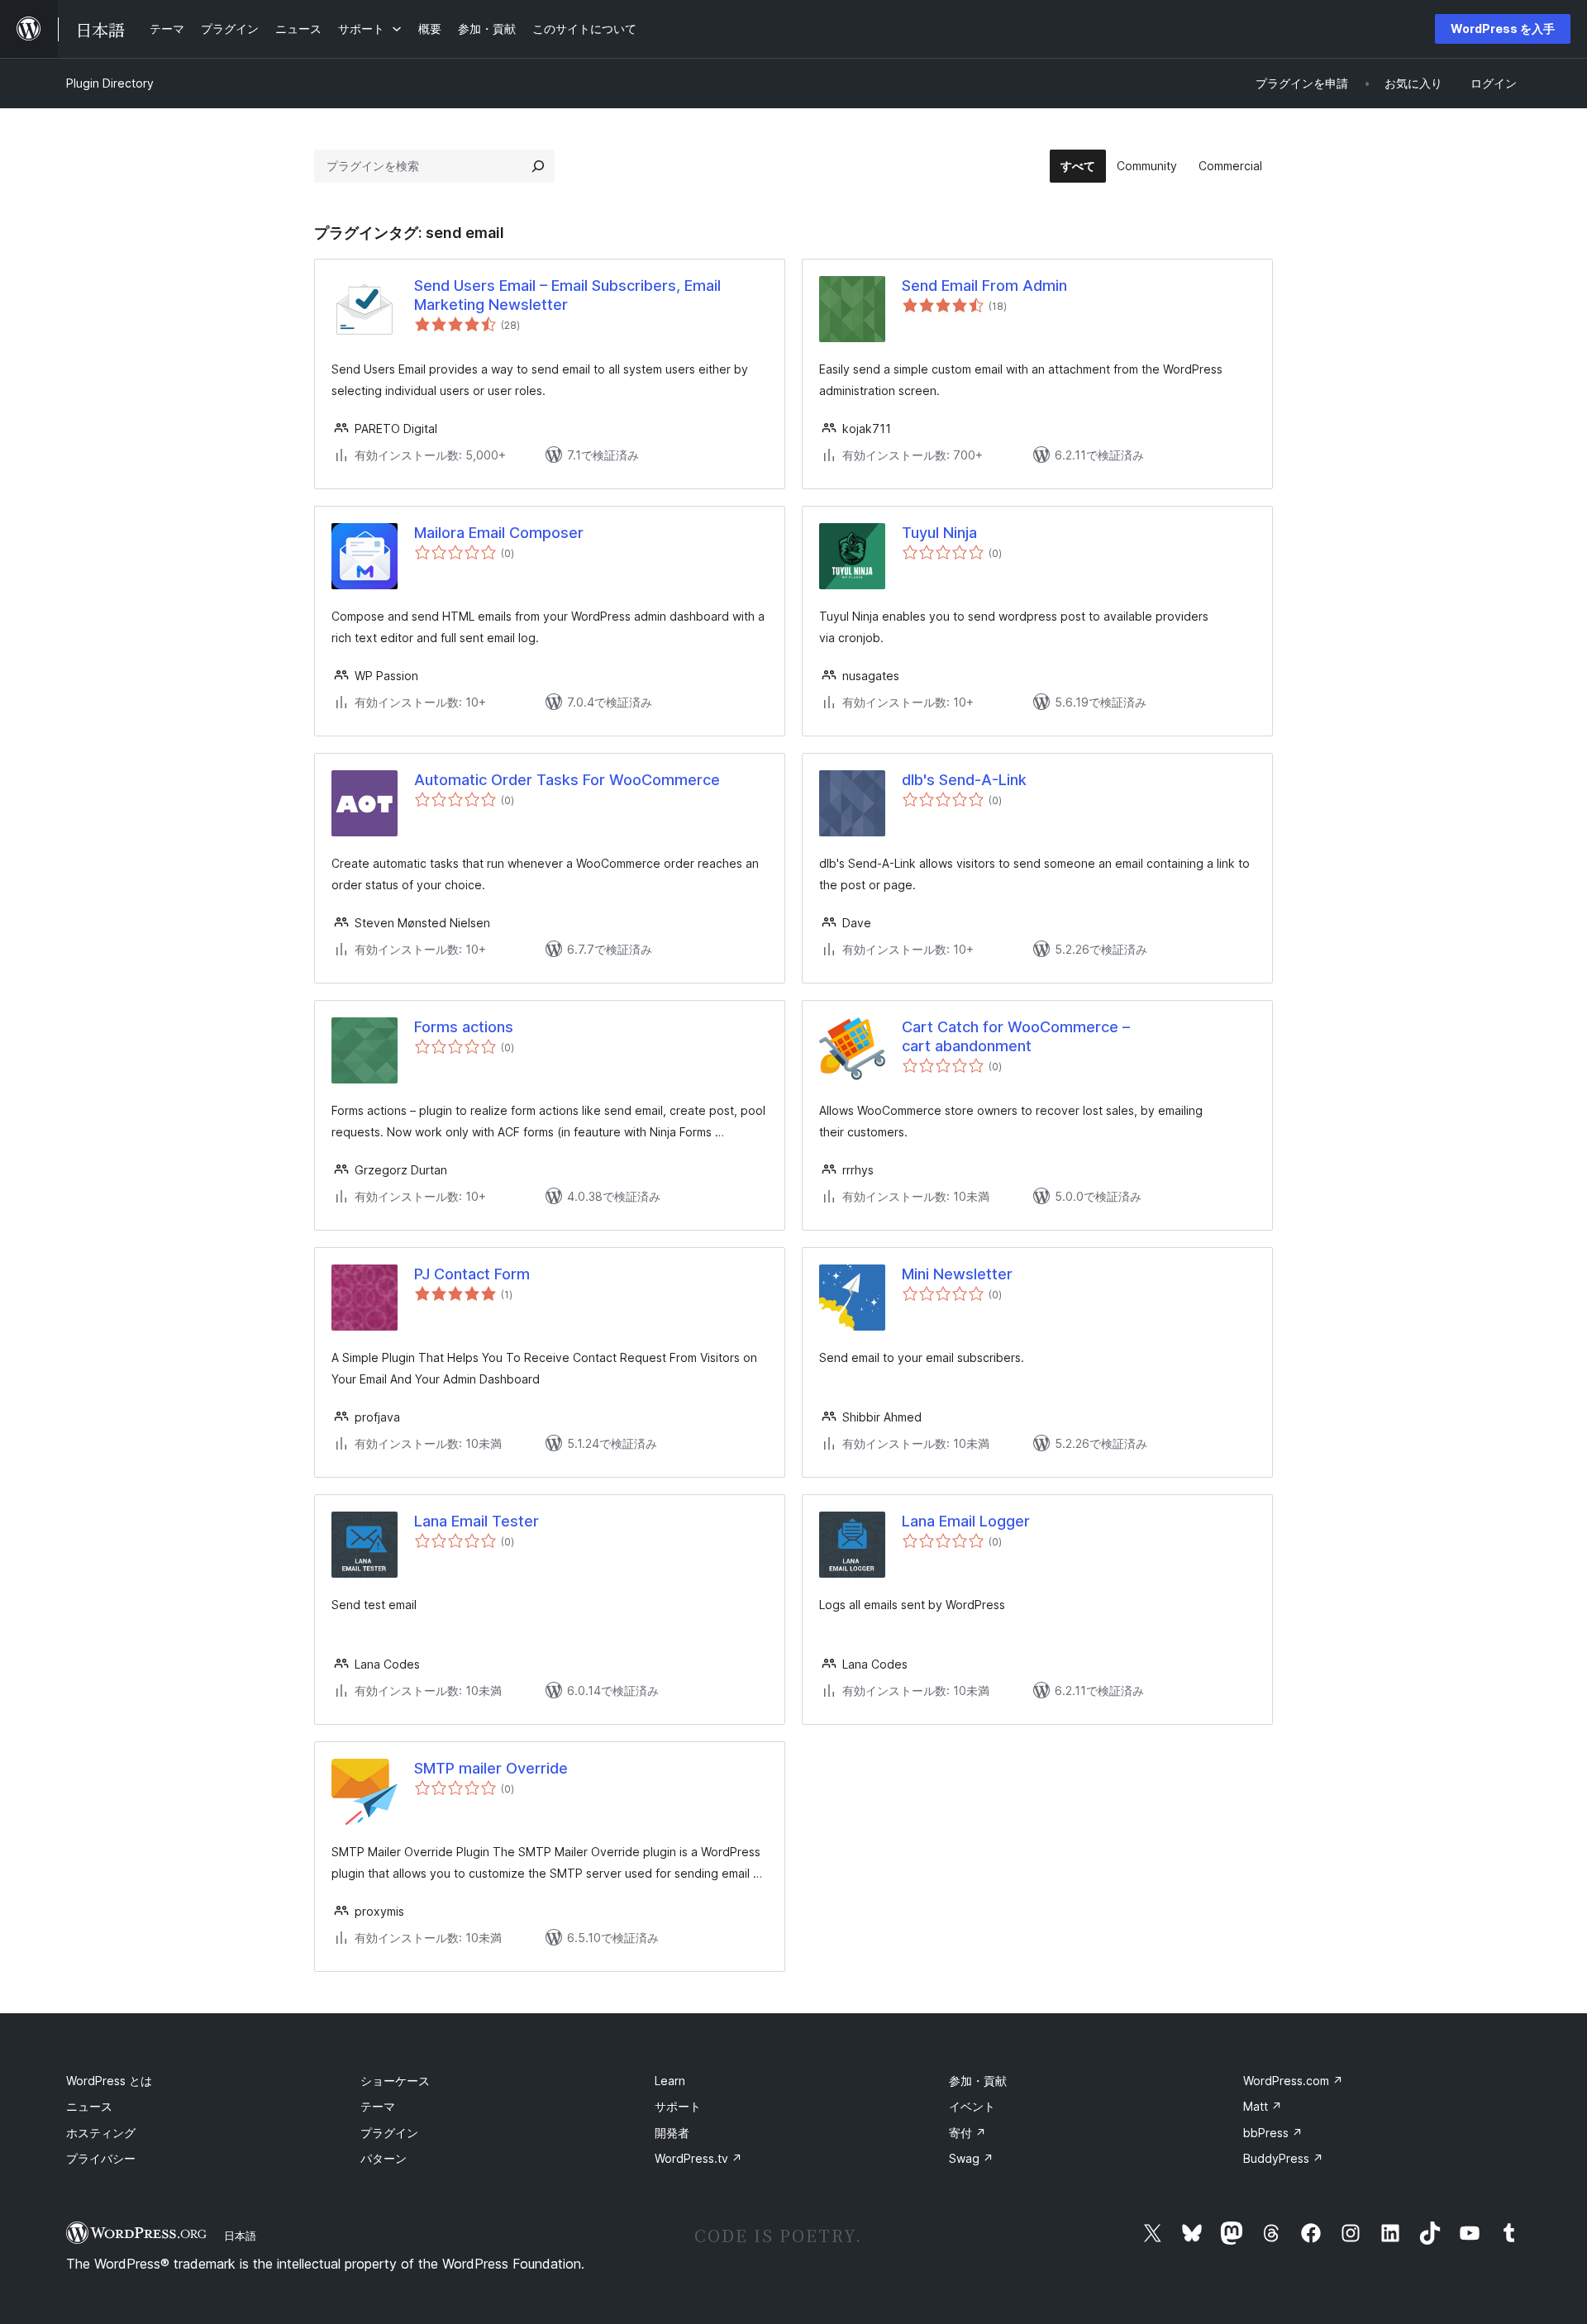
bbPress (1273, 2133)
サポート (678, 2106)
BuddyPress (1283, 2158)
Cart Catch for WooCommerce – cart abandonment (1016, 1036)
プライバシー (101, 2158)
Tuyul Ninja (939, 533)
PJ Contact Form (472, 1274)
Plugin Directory (110, 83)
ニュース (89, 2106)
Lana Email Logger (966, 1521)
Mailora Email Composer (499, 533)
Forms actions (464, 1027)
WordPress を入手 (1503, 29)
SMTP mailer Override (491, 1768)
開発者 (672, 2133)
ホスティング (101, 2133)
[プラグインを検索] (538, 166)
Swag (971, 2158)
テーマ (378, 2106)
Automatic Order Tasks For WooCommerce (567, 780)
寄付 (967, 2133)
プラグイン (389, 2133)
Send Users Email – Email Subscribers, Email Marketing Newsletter (567, 295)
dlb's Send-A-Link (964, 780)
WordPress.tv (698, 2158)
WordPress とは (109, 2081)
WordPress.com (1293, 2081)
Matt (1263, 2106)
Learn (670, 2081)
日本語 (240, 2236)
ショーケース (395, 2081)
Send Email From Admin (984, 286)
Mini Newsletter (957, 1274)
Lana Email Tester (477, 1521)
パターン (384, 2158)
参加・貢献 (978, 2081)
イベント (972, 2106)
